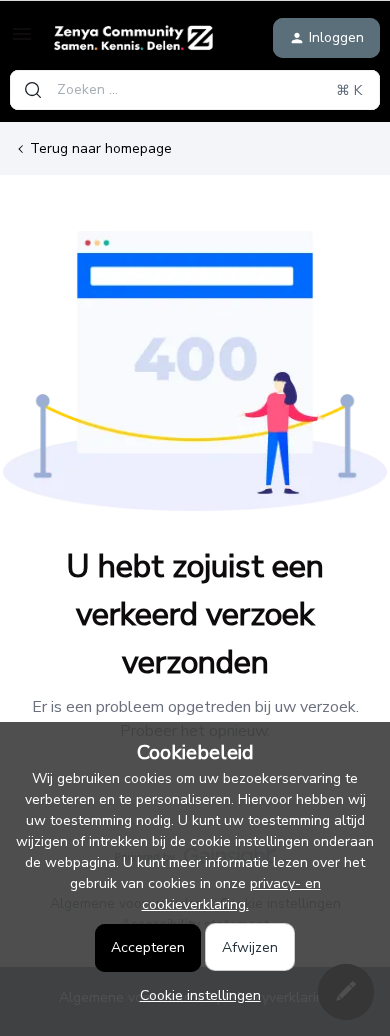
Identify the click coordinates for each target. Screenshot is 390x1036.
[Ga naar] (33, 90)
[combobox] (195, 90)
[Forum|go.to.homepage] (133, 38)
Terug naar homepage (101, 148)
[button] (22, 41)
